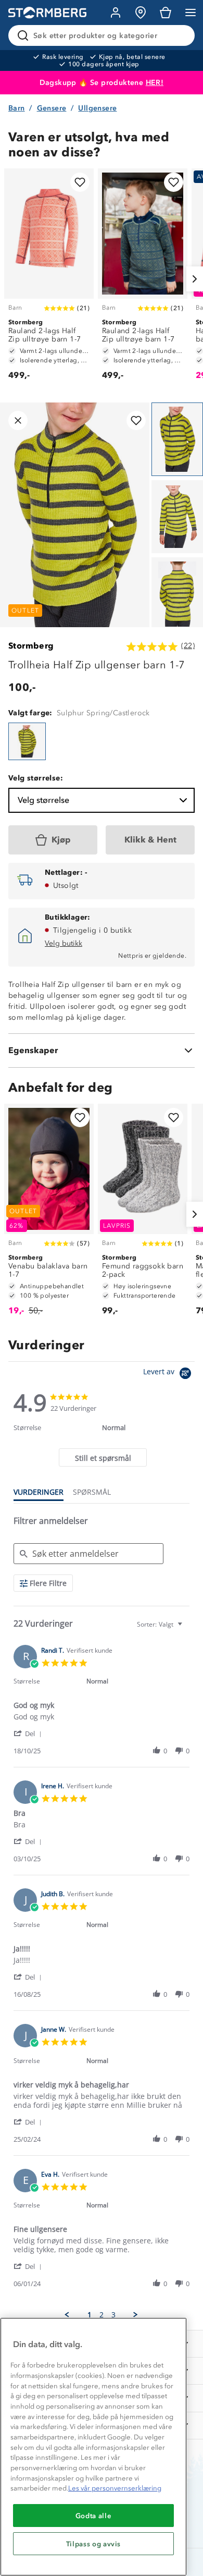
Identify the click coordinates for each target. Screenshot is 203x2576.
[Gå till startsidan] (47, 13)
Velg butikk (64, 943)
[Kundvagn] (166, 13)
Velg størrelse (43, 800)
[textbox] (187, 1628)
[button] (29, 1733)
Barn (17, 108)
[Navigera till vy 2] (177, 517)
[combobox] (161, 1624)
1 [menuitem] (90, 2315)
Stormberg (31, 646)
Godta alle (94, 2516)
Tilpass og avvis (94, 2544)
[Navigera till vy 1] (177, 439)
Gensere (52, 108)
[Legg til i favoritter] (80, 182)
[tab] (103, 1457)
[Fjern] (180, 35)
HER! (155, 83)
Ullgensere (97, 108)
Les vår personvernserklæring (115, 2488)
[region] (93, 2447)
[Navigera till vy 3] (177, 594)
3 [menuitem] (113, 2315)
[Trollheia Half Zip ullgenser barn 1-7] (27, 741)
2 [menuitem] (102, 2315)
